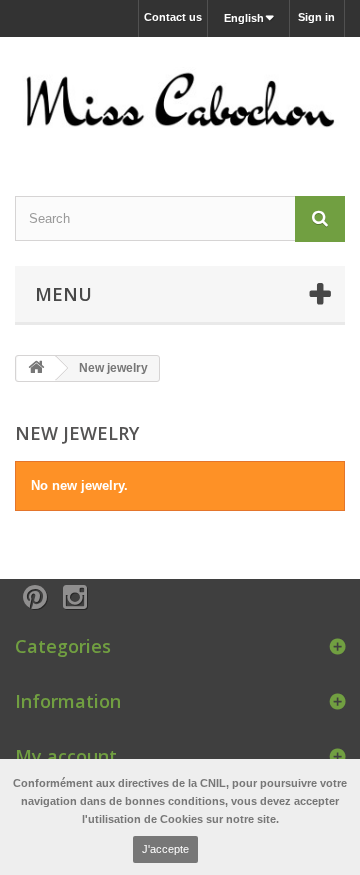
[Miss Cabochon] (180, 99)
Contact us (173, 17)
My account (66, 756)
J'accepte (165, 849)
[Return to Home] (36, 368)
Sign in (316, 17)
